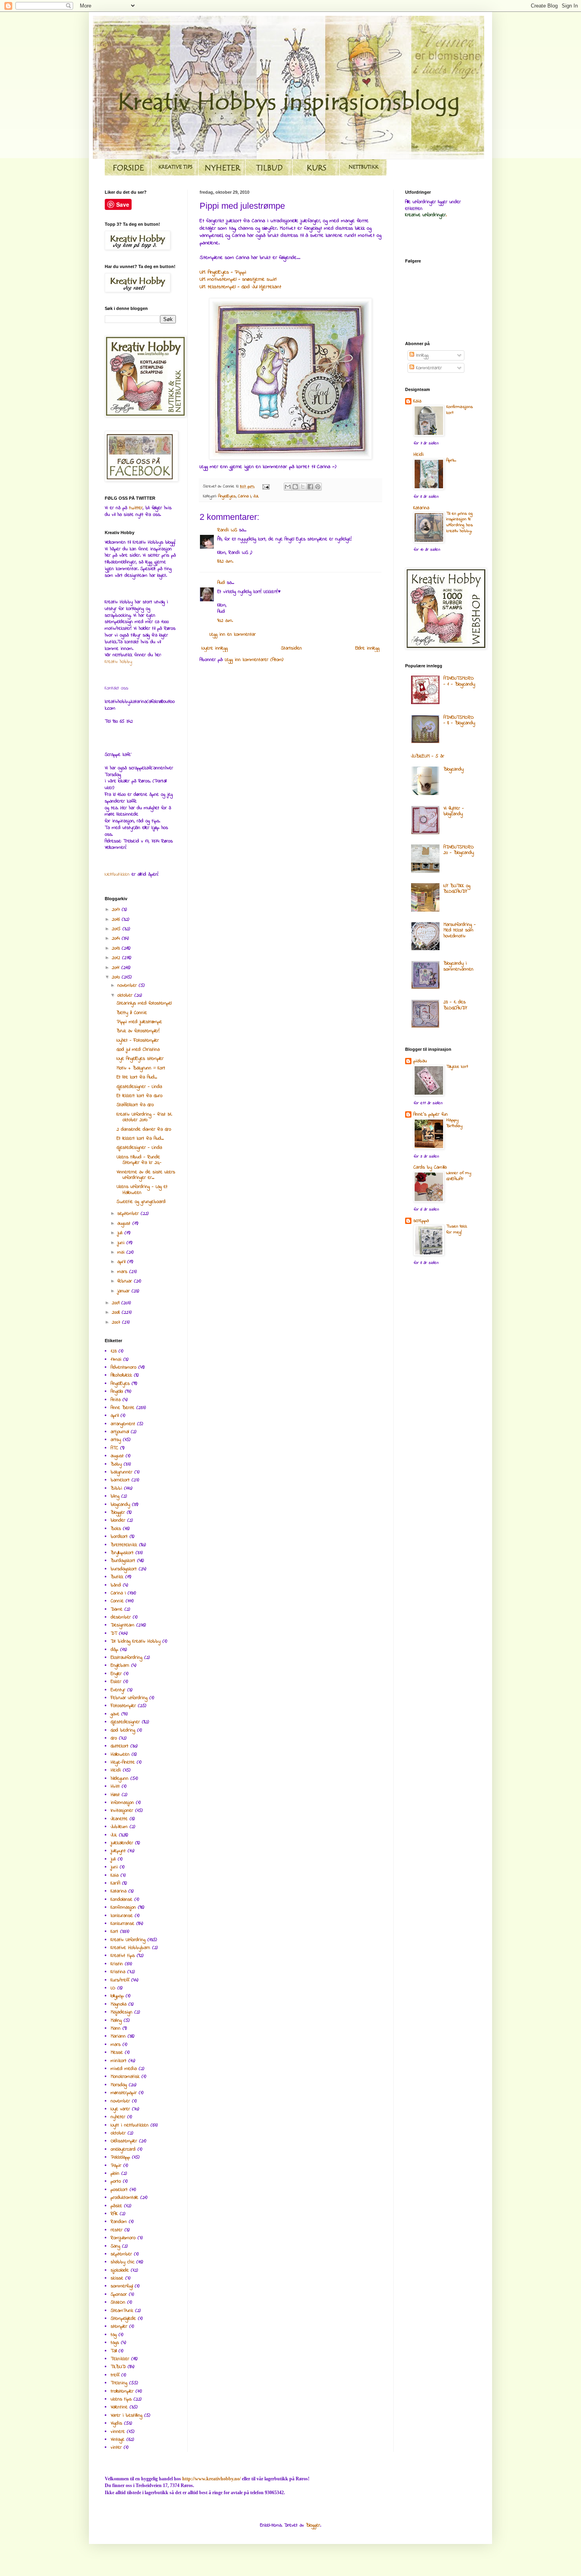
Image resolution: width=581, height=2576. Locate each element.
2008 (117, 1313)
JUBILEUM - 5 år (428, 756)
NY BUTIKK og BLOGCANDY (457, 889)
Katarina (119, 1891)
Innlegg (421, 355)
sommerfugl (122, 2286)
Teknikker (120, 2359)
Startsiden (291, 648)
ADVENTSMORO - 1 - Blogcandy (459, 681)
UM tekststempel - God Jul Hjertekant (241, 287)
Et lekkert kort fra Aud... (140, 1139)
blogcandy (120, 1505)
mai (122, 1252)
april (122, 1262)
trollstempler (122, 2391)
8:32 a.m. (225, 561)
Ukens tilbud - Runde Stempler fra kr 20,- (139, 1160)
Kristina (118, 1972)
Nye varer (120, 2109)
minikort (119, 2061)
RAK (114, 2214)
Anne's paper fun (431, 1114)
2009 (117, 1303)
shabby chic (123, 2262)
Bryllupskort (122, 1553)
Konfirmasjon (123, 1907)
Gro (114, 1738)
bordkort (119, 1537)
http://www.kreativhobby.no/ (211, 2479)
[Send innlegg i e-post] (266, 486)
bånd (116, 1585)
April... (451, 460)
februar (126, 1281)
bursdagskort (124, 1569)
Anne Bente (123, 1408)
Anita (116, 1400)
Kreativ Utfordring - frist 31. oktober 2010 (144, 1117)
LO (113, 1988)
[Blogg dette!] (295, 487)
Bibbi (116, 1488)
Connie (117, 1601)
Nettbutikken (117, 874)
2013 (117, 948)
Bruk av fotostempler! (138, 1031)
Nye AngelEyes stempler (140, 1059)
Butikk (117, 1577)
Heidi (116, 1770)
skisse (117, 2278)
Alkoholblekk (121, 1375)
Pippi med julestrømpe (139, 1022)
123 (114, 1351)
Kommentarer (428, 368)
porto (116, 2181)
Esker (116, 1682)
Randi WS (227, 530)
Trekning (119, 2383)
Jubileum (119, 1827)
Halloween (120, 1754)
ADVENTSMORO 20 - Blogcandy (459, 850)
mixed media (124, 2069)
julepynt (118, 1851)
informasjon (122, 1803)
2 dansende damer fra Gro (144, 1129)
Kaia (115, 1875)
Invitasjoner (122, 1811)
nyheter (118, 2117)
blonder (118, 1520)
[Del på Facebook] (310, 487)
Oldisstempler (124, 2141)
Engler (116, 1674)
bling (115, 1496)
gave (115, 1714)
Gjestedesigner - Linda (139, 1087)
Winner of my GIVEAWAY (459, 1176)
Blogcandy (454, 769)
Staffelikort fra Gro (135, 1105)
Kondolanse (122, 1900)
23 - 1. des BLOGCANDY (455, 1005)
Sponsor (119, 2295)
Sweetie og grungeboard (141, 1202)
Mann (116, 2028)
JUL (256, 496)
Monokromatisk (125, 2077)
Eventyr (118, 1690)
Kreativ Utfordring (128, 1940)
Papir (116, 2166)
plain (115, 2174)
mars (123, 1272)
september (129, 1214)
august (125, 1224)
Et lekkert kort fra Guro (140, 1096)
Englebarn (120, 1666)
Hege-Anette (123, 1762)
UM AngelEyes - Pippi (223, 272)
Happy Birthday (454, 1123)
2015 (117, 929)
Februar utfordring (129, 1698)
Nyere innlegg (215, 648)
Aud (221, 583)
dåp (114, 1650)
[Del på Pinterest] (318, 487)
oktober (126, 995)
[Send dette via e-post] (288, 487)
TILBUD (118, 2367)
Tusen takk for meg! (457, 1229)
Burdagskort (123, 1561)
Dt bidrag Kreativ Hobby (136, 1641)
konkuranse (122, 1916)
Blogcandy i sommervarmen (458, 966)
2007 (117, 1322)
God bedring (123, 1730)
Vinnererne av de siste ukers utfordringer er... (146, 1175)
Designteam (123, 1625)
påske (116, 2206)
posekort (119, 2190)
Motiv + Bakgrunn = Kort (141, 1068)
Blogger (118, 1513)
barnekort (120, 1480)
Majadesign (122, 2012)
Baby (116, 1464)
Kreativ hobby (118, 662)
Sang (115, 2246)
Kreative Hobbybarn (130, 1948)
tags (115, 2343)
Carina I (244, 496)
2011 (117, 968)
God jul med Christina (138, 1050)
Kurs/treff (120, 1980)
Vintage (118, 2440)
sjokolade (120, 2270)
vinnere (118, 2432)
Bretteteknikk (124, 1545)
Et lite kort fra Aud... (137, 1077)
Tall (114, 2351)
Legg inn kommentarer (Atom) (254, 660)
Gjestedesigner (125, 1722)
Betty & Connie (132, 1013)
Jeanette (119, 1819)
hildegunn (120, 1779)
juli (121, 1233)
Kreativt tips (123, 1956)
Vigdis (116, 2423)
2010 (117, 977)
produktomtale (124, 2198)
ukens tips (121, 2399)
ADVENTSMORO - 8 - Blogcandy (459, 720)
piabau (420, 1061)
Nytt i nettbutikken (130, 2125)
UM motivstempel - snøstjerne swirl (238, 279)
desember (121, 1617)
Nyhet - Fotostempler (138, 1041)
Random (119, 2222)
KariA (115, 1883)
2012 (117, 958)
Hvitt (115, 1787)
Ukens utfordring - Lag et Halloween (142, 1190)
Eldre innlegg (367, 648)
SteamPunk (122, 2311)
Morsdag (119, 2085)
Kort (114, 1932)
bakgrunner (122, 1472)
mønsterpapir (124, 2093)
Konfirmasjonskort (459, 410)
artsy (116, 1440)
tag (114, 2335)
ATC (114, 1448)
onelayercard (123, 2149)
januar (124, 1291)
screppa (421, 1221)
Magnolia (119, 2004)
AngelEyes (227, 496)
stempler (119, 2327)
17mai (116, 1360)
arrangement (123, 1424)
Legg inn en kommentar (233, 635)
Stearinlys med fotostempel (144, 1003)
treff (115, 2375)
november (128, 986)
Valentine (119, 2407)
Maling (116, 2021)
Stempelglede (123, 2319)
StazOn (118, 2302)
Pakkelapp (120, 2157)
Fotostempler (123, 1706)
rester (117, 2230)
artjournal (120, 1432)
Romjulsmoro (123, 2238)
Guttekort (120, 1746)
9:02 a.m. (225, 621)
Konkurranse (123, 1924)
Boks (116, 1529)
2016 (117, 920)
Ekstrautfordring (126, 1658)
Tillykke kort (457, 1067)
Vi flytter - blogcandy (454, 811)
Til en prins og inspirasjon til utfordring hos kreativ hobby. (459, 522)
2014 (117, 939)
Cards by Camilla (430, 1167)
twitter (136, 508)
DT (114, 1634)
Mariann (118, 2036)
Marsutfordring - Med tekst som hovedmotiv (460, 930)
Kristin (117, 1964)
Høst (115, 1795)
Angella (117, 1392)
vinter (116, 2448)
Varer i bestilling (126, 2415)
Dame (117, 1609)
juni (122, 1243)
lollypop (117, 1996)
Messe (117, 2053)
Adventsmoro (124, 1367)
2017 (117, 910)
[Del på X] (303, 487)
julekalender (122, 1843)
